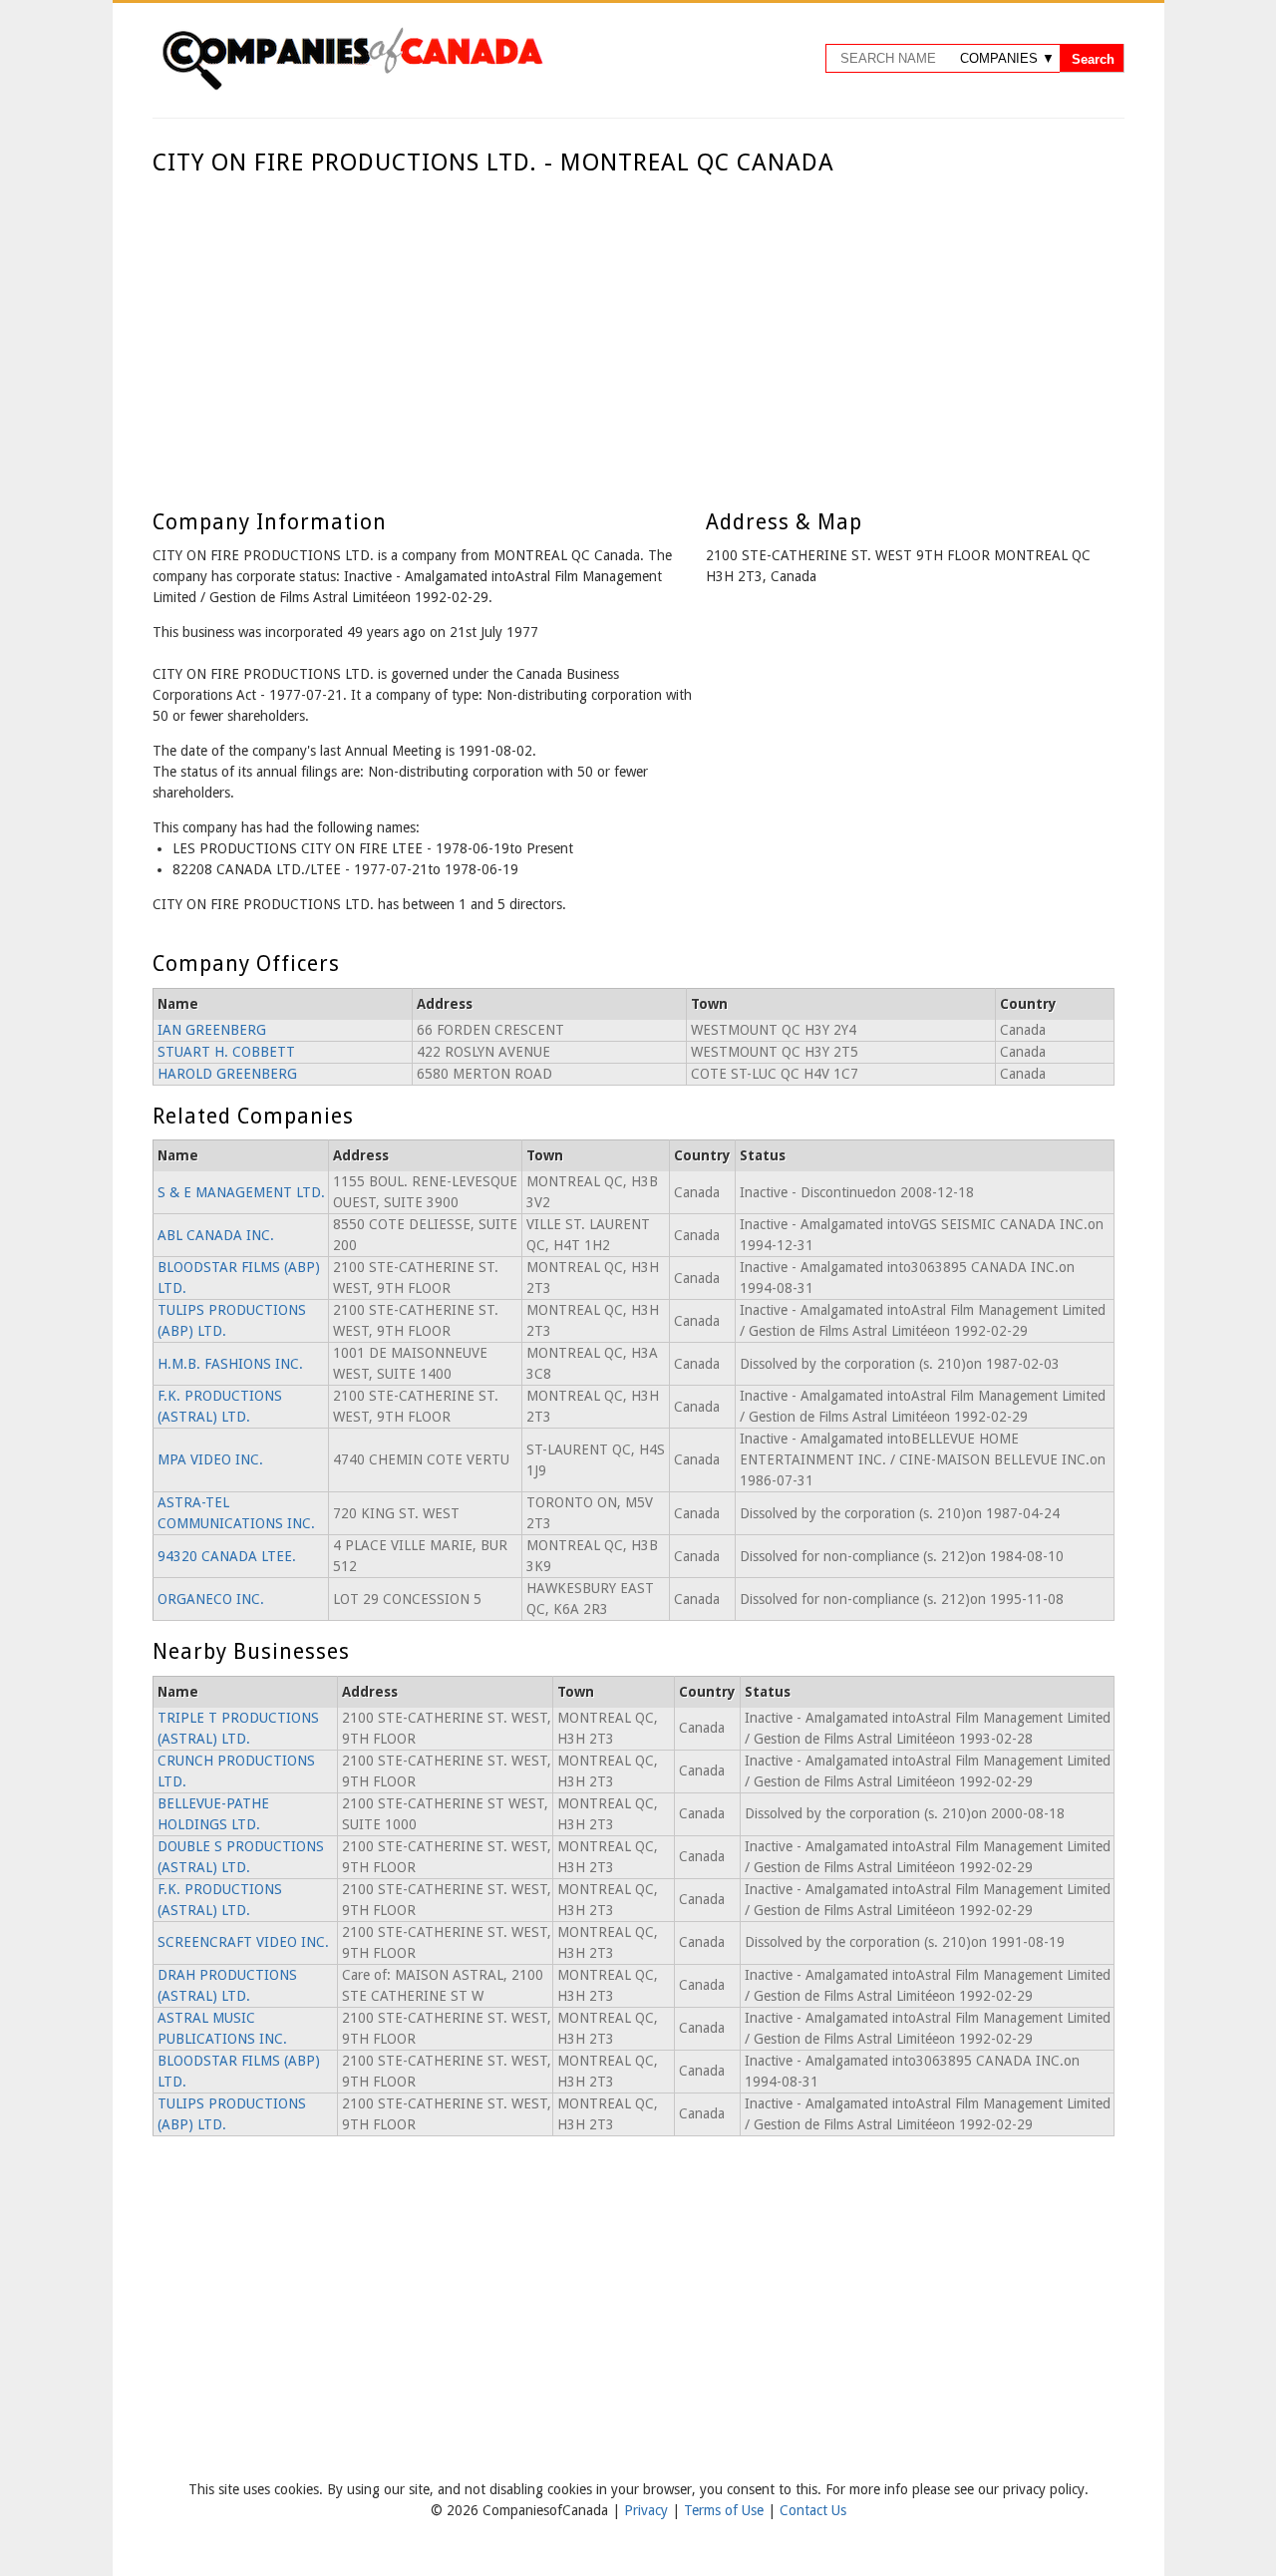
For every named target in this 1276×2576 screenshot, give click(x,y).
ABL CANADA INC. (216, 1235)
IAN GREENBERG (212, 1030)
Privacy (648, 2510)
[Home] (352, 87)
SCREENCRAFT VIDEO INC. (243, 1942)
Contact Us (813, 2510)
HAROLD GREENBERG (227, 1074)
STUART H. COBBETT (226, 1052)
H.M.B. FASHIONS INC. (230, 1364)
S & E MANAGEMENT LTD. (241, 1192)
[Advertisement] (634, 327)
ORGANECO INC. (211, 1599)
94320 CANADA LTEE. (227, 1556)
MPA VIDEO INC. (210, 1459)
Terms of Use (726, 2510)
